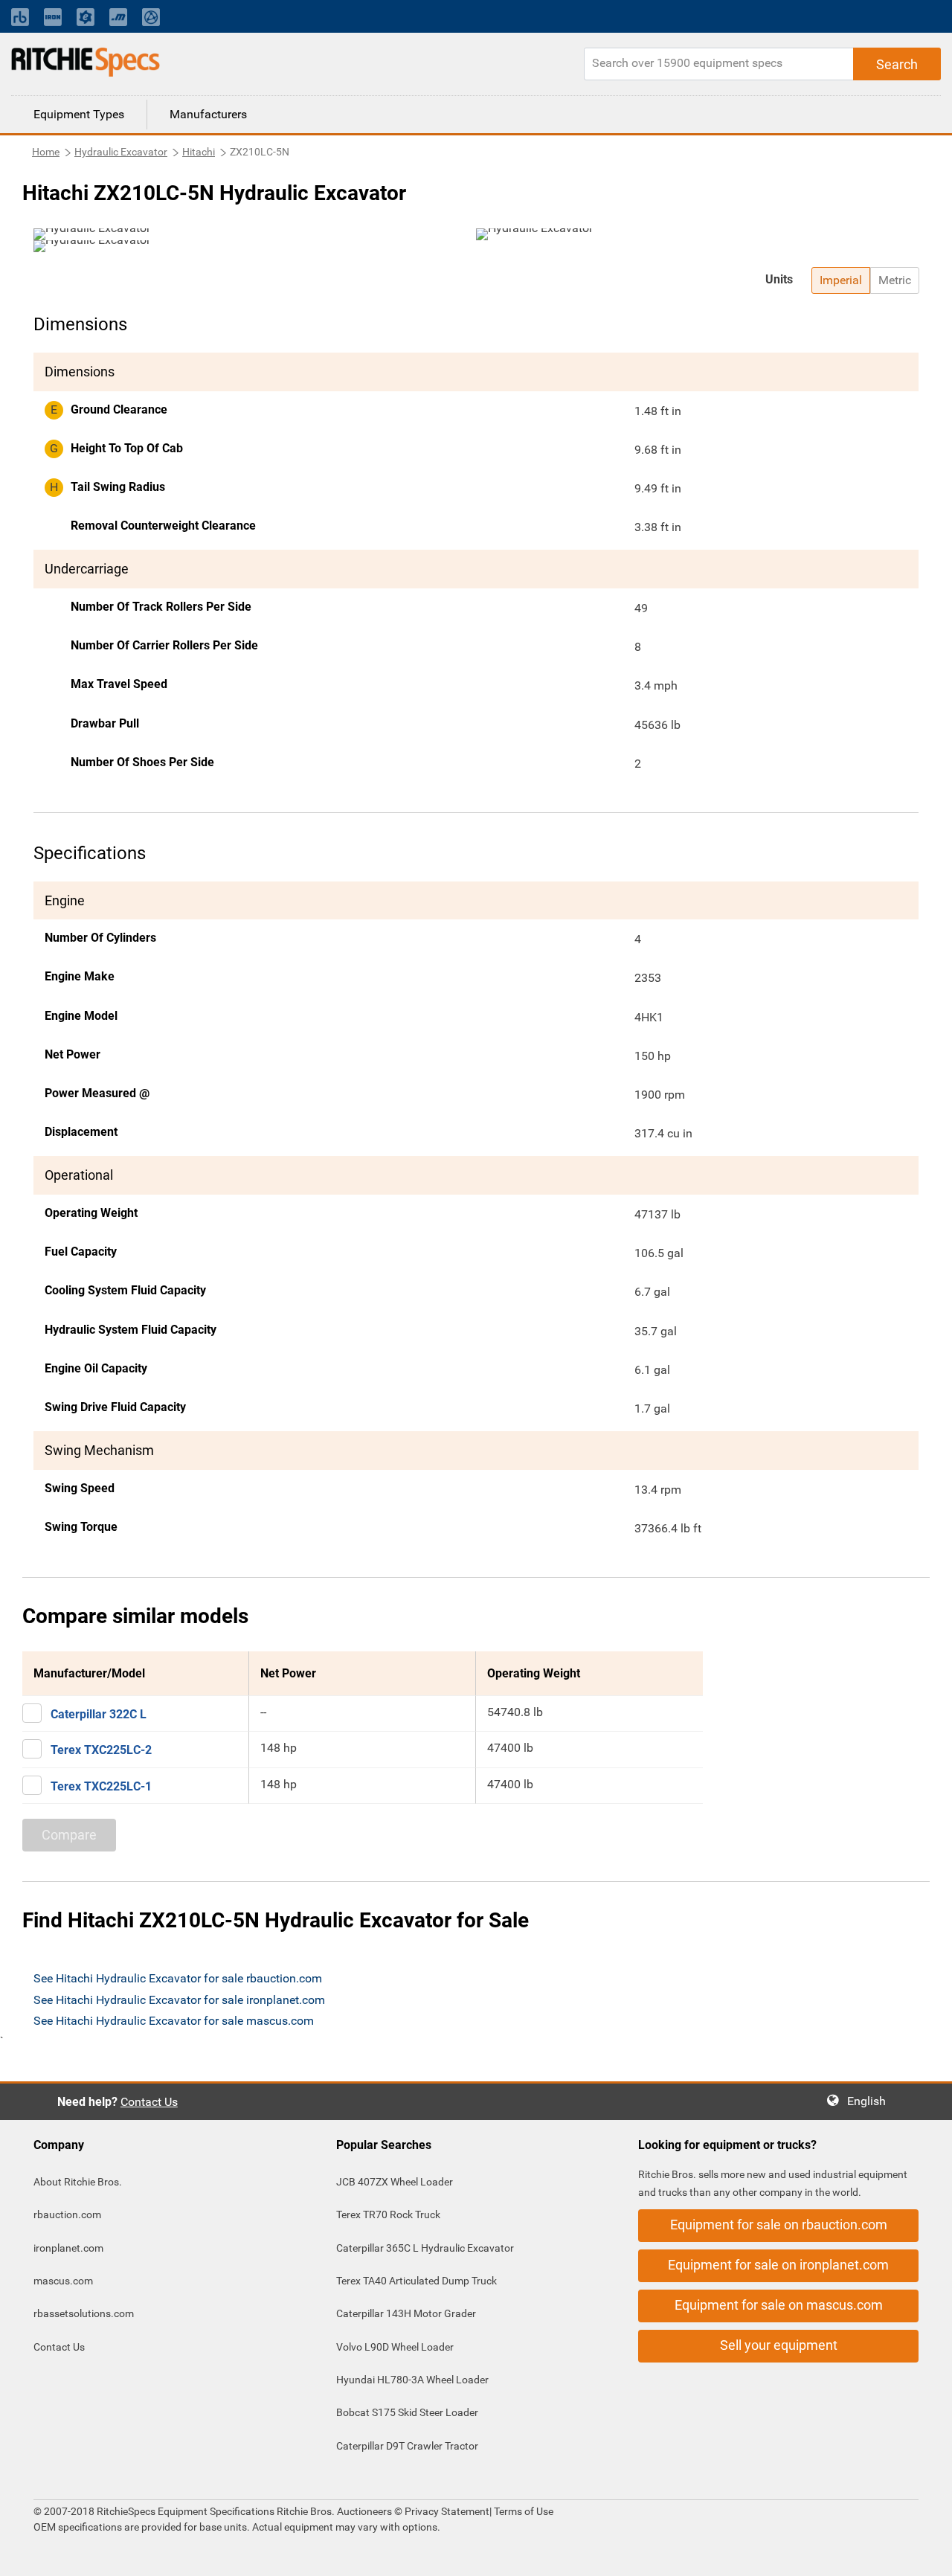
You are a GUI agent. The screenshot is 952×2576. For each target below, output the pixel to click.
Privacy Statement (447, 2511)
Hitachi (199, 152)
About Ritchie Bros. (78, 2182)
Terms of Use (522, 2511)
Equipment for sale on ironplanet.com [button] (778, 2265)
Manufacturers (208, 114)
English (871, 2101)
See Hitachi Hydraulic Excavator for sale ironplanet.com (179, 2000)
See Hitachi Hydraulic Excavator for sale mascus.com (174, 2021)
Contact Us (149, 2102)
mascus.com (63, 2281)
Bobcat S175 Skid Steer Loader (407, 2412)
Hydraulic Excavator (121, 152)
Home (46, 152)
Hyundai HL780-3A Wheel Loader (412, 2380)
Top (926, 2554)
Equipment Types (79, 114)
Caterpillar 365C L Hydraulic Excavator (425, 2248)
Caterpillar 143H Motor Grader (406, 2313)
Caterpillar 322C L (99, 1714)
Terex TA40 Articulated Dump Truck (416, 2281)
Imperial (841, 280)
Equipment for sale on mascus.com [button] (779, 2305)
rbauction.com (67, 2214)
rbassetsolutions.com (84, 2313)
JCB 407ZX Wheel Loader (395, 2182)
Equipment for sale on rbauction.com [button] (779, 2225)
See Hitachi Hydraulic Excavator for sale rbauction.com (178, 1978)
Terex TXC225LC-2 (101, 1750)
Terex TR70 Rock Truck (388, 2214)
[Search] (897, 64)
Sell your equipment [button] (779, 2345)
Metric (895, 280)
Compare (69, 1835)
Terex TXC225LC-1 (101, 1786)
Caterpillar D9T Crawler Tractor (407, 2446)
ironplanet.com (68, 2248)
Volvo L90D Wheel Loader (395, 2347)
